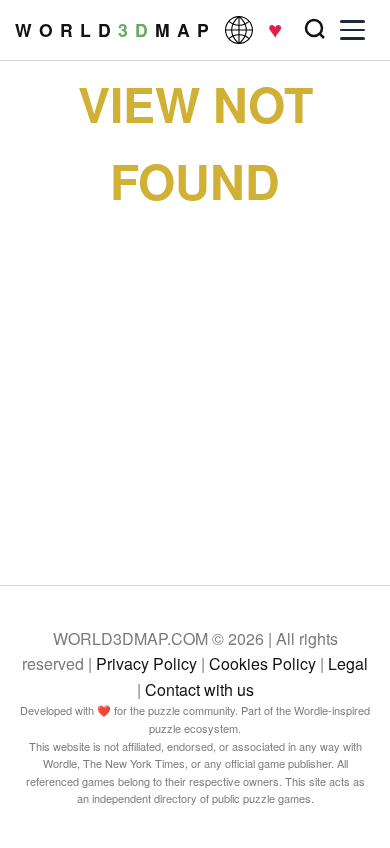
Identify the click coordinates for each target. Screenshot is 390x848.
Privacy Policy (146, 663)
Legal (348, 663)
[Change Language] (239, 30)
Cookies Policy (262, 663)
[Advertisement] (195, 380)
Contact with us (199, 689)
